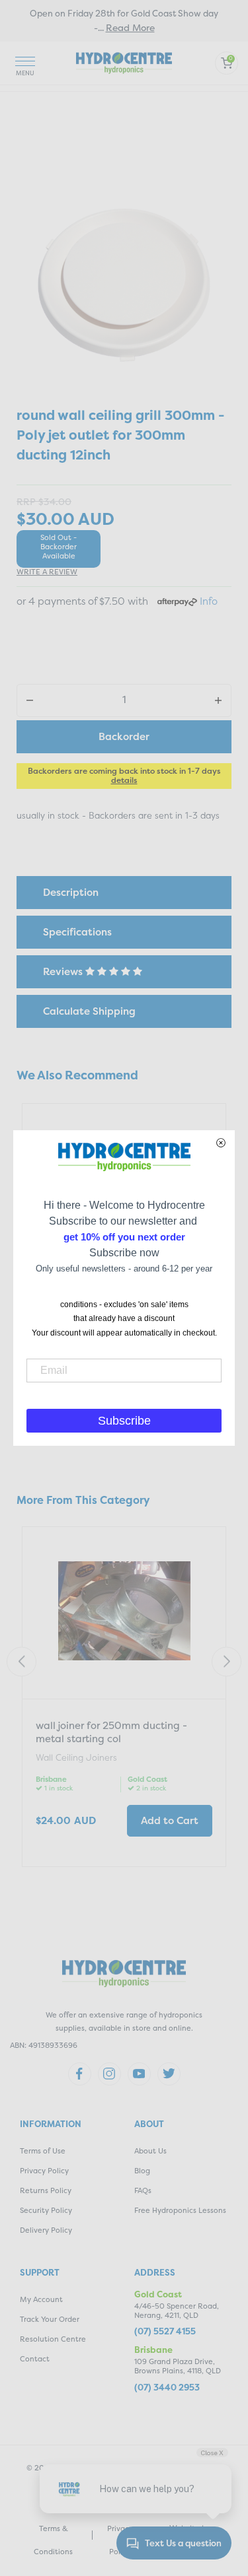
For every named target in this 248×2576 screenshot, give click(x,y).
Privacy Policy (44, 2171)
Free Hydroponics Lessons (180, 2211)
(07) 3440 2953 (167, 2388)
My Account (41, 2300)
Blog (142, 2171)
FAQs (143, 2191)
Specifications (77, 932)
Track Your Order (50, 2320)
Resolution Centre (53, 2339)
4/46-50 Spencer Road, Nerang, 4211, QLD (177, 2311)
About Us (150, 2151)
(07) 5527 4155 (165, 2331)
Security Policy (46, 2211)
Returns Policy (46, 2191)
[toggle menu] (25, 63)
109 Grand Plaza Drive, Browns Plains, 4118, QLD (178, 2366)
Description (71, 892)
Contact (35, 2359)
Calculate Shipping (89, 1011)
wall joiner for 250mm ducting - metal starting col (111, 1732)
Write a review (47, 572)
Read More (130, 27)
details (124, 780)
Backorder (124, 736)
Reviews (64, 971)
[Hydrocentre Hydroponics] (124, 62)
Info (209, 601)
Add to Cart (170, 1820)
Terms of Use (43, 2151)
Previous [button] (21, 1662)
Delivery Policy (46, 2230)
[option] (124, 1698)
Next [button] (227, 1662)
